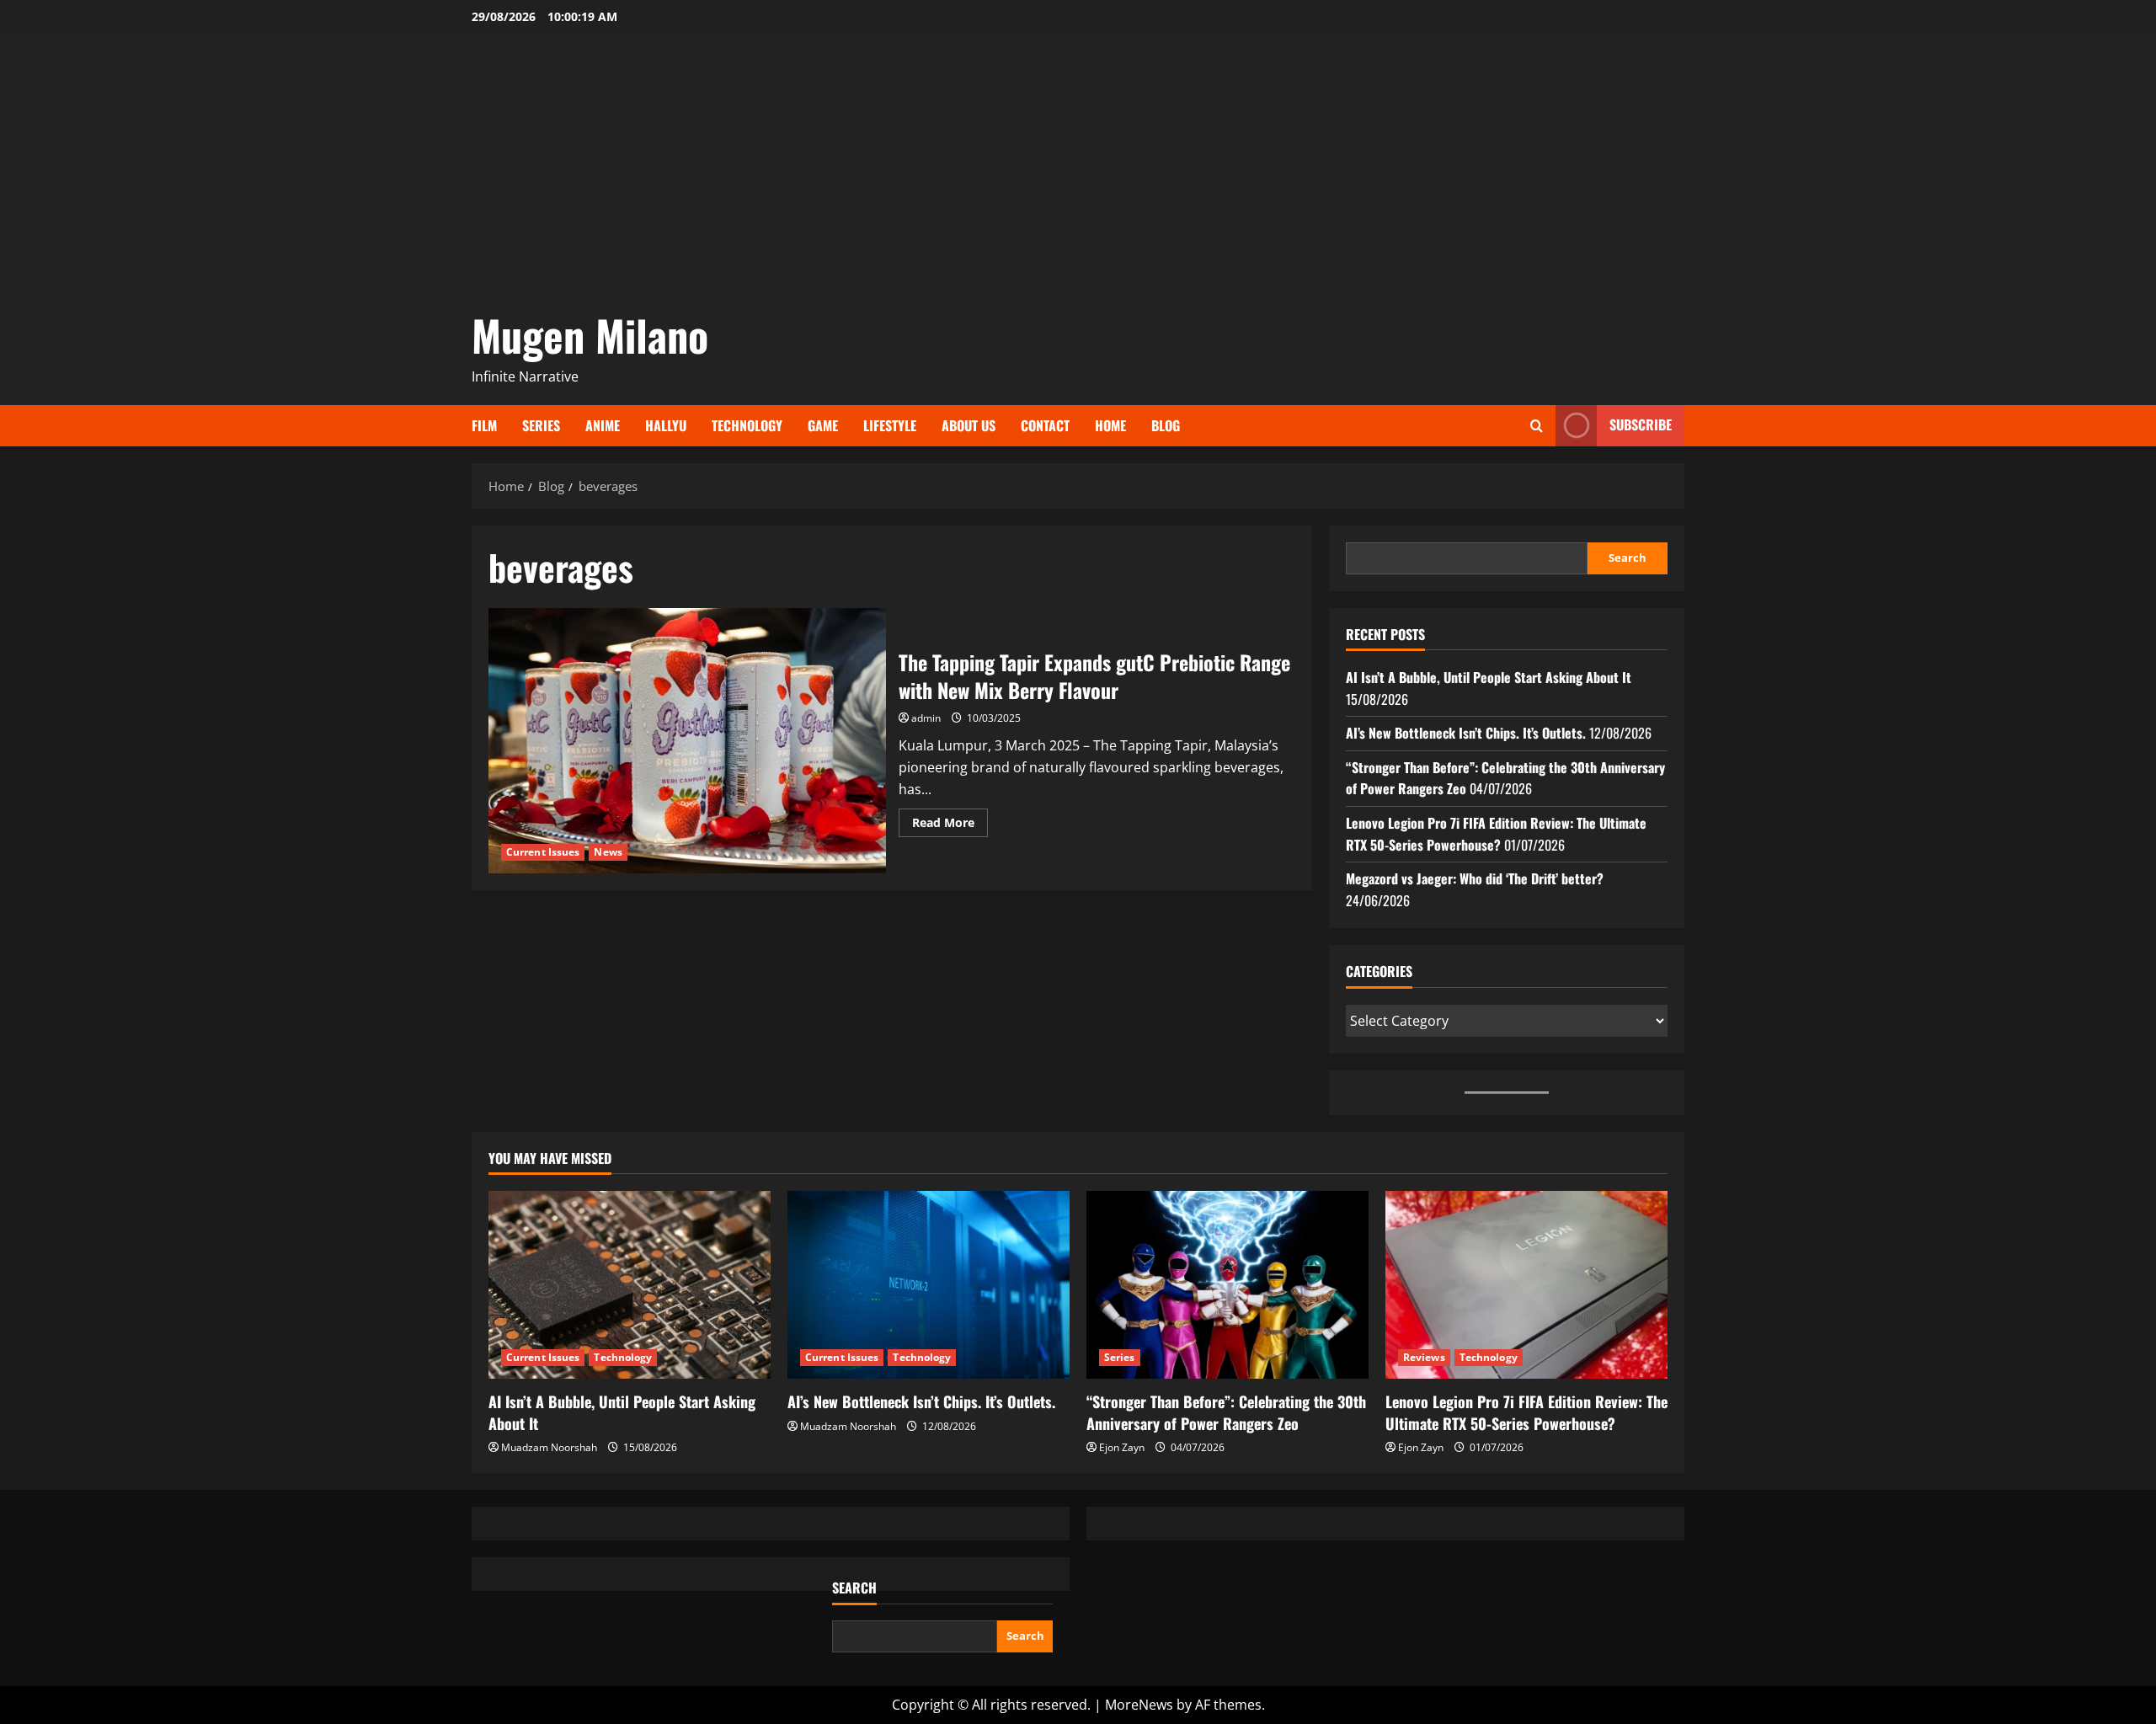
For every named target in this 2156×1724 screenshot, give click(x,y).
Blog (1166, 425)
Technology (747, 425)
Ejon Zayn (1122, 1447)
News (608, 852)
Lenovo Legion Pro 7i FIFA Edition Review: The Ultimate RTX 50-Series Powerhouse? (1496, 834)
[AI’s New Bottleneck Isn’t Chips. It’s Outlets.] (929, 1285)
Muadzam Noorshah (549, 1447)
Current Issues (543, 852)
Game (823, 425)
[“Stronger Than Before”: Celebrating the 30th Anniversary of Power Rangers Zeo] (1227, 1285)
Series (541, 425)
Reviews (1424, 1357)
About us (969, 425)
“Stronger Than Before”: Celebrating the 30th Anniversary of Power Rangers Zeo (1226, 1412)
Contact (1045, 425)
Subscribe (1641, 424)
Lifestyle (890, 425)
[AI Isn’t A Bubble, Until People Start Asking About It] (630, 1285)
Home (1110, 425)
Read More (950, 825)
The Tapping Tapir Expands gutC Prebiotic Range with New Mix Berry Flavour (687, 740)
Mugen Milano (590, 334)
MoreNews (1139, 1705)
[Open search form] (1537, 426)
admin (926, 718)
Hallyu (666, 425)
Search (1628, 558)
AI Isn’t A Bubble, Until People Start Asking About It (1489, 677)
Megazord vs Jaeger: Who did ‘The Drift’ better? (1475, 878)
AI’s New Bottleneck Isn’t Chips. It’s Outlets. (1466, 733)
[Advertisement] (1078, 177)
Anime (603, 425)
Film (484, 425)
